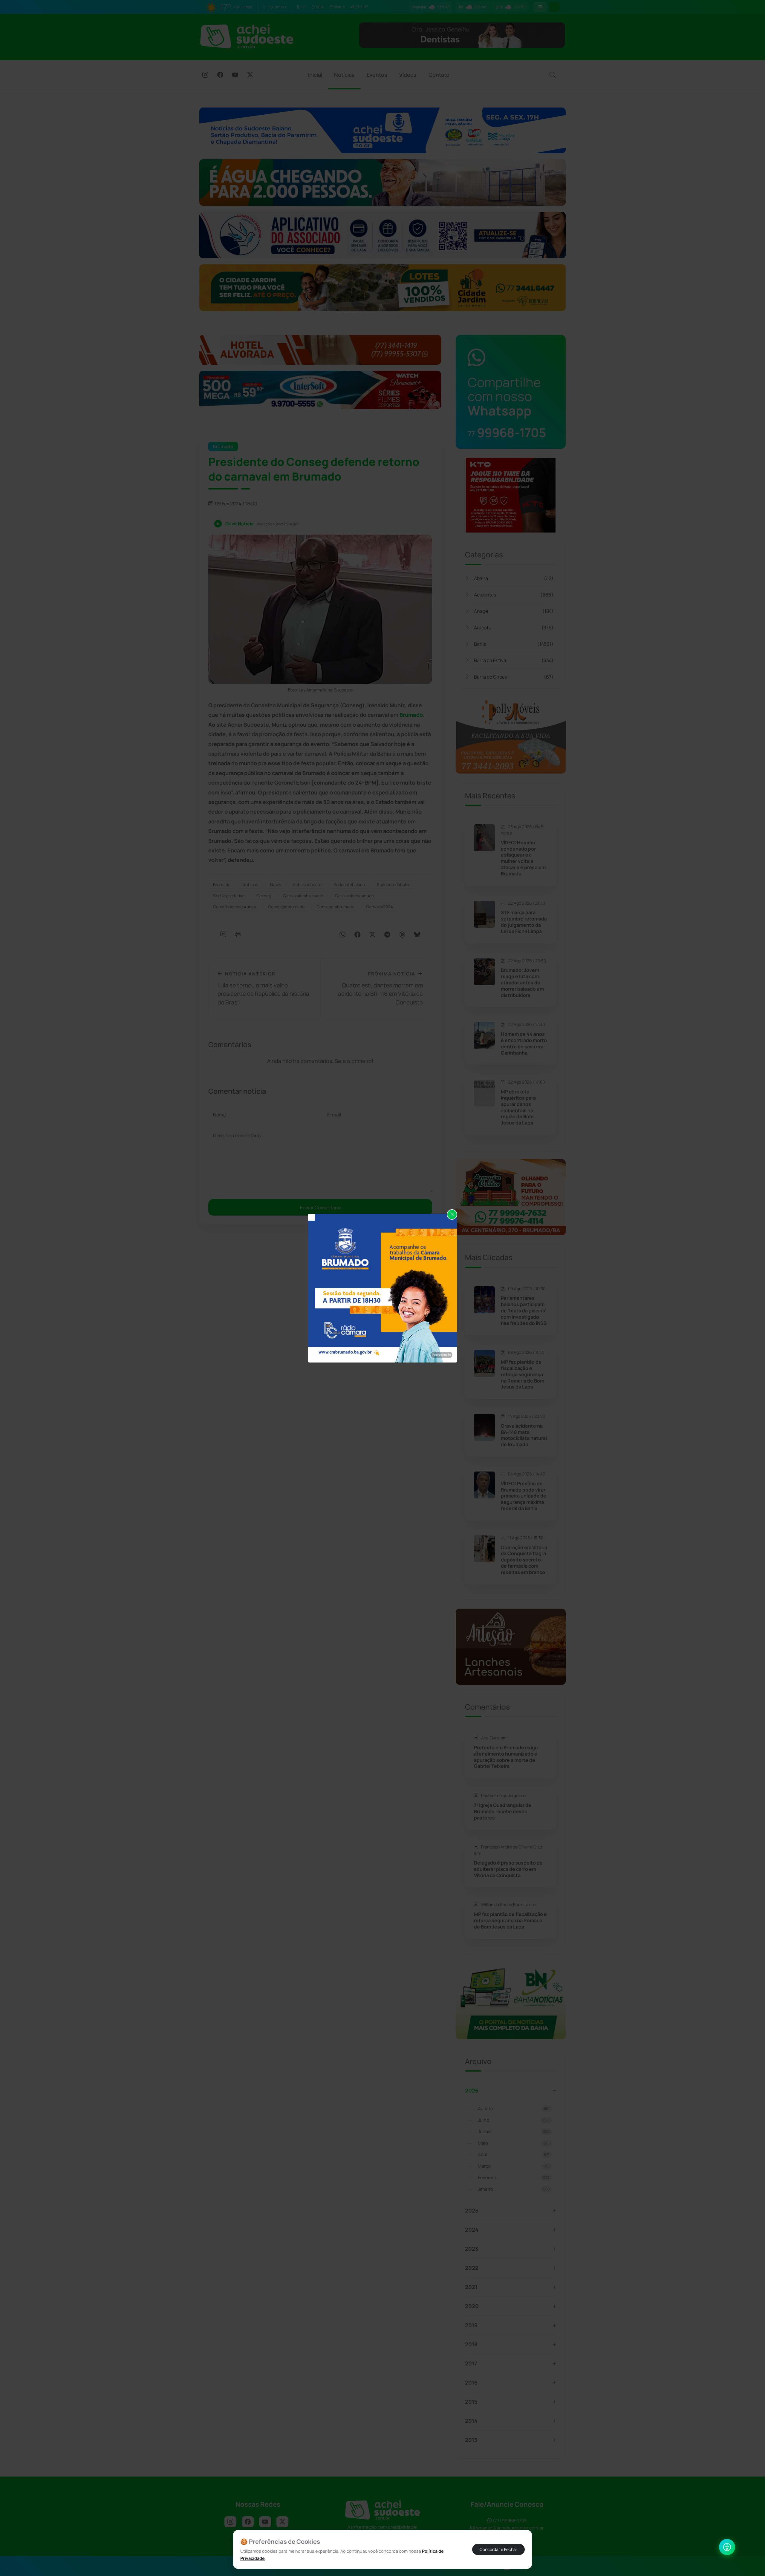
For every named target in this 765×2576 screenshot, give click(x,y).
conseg (264, 896)
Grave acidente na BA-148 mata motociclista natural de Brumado (524, 1435)
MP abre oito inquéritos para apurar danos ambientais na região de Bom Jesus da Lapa (518, 1107)
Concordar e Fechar (498, 2549)
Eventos (377, 75)
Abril (514, 2154)
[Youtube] (235, 75)
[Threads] (402, 935)
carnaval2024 (380, 907)
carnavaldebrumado (354, 896)
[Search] (553, 75)
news (276, 885)
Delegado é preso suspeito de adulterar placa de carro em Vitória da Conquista (508, 1869)
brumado (222, 885)
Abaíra (514, 578)
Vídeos (408, 75)
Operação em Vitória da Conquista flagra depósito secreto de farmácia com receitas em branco (524, 1560)
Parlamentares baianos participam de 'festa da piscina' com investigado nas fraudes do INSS (524, 1311)
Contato (439, 75)
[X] (250, 75)
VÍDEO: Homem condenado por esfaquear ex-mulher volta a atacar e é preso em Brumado (523, 858)
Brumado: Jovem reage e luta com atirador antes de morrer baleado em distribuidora (522, 983)
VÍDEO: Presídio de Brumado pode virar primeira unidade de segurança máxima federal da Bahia (524, 1496)
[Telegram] (387, 935)
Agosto (514, 2108)
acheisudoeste (307, 885)
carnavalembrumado (303, 896)
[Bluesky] (417, 935)
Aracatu (514, 627)
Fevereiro (514, 2177)
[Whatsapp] (342, 935)
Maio (514, 2143)
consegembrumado (335, 907)
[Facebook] (220, 75)
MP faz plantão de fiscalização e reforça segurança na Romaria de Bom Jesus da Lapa (523, 1374)
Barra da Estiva (514, 660)
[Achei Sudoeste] (247, 36)
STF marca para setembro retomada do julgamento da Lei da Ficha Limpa (524, 922)
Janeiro (514, 2189)
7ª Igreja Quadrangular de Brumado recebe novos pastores (503, 1811)
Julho (514, 2120)
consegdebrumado (286, 907)
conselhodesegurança (235, 907)
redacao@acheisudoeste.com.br (510, 2528)
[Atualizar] (554, 7)
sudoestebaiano (349, 885)
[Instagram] (205, 75)
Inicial (315, 75)
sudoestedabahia (394, 885)
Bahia (514, 644)
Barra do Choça (514, 677)
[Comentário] (223, 935)
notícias (250, 885)
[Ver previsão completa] (540, 7)
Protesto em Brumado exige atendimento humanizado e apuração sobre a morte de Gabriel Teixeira (506, 1757)
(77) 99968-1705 (509, 2521)
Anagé (514, 611)
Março (514, 2166)
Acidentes (514, 595)
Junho (514, 2131)
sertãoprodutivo (229, 896)
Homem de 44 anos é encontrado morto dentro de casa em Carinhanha (524, 1043)
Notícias (344, 75)
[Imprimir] (238, 935)
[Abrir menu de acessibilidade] (727, 2547)
